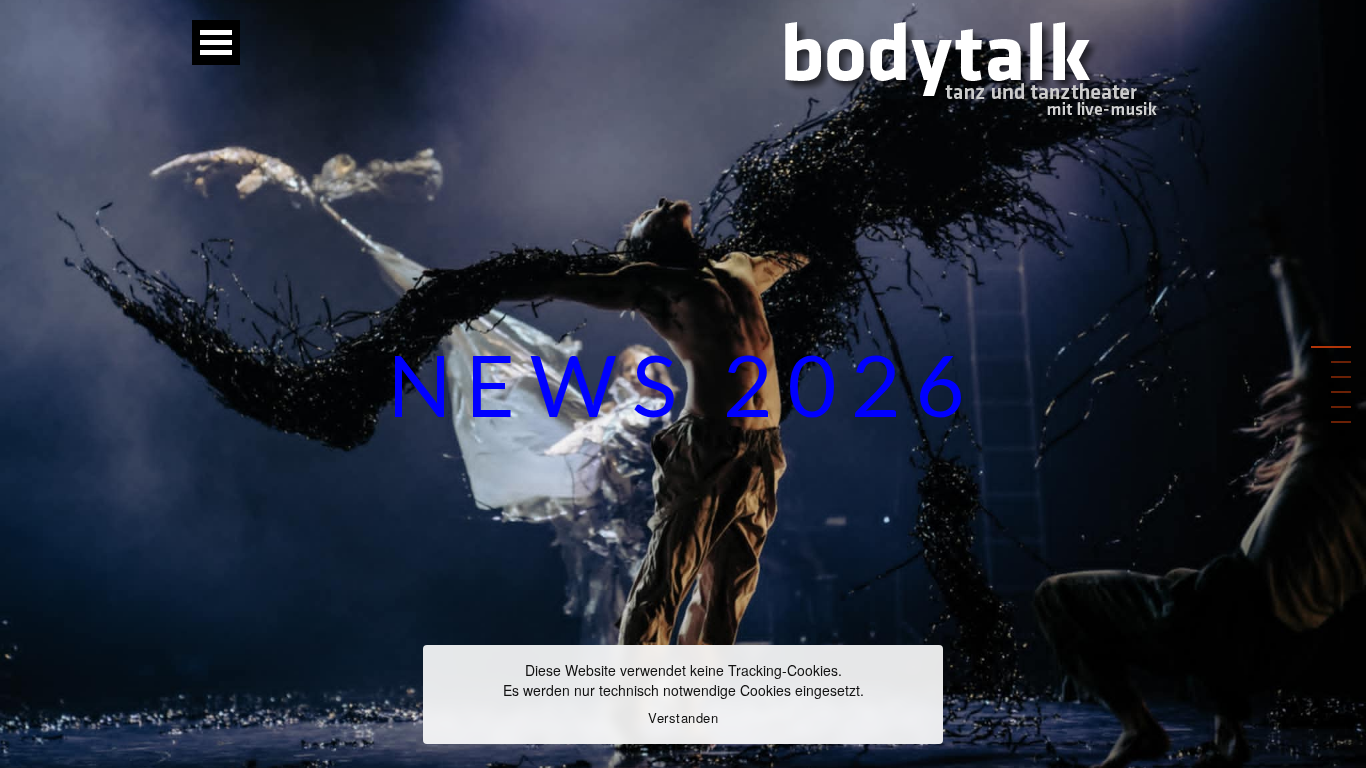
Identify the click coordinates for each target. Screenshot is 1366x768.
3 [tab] (1341, 376)
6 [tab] (1341, 421)
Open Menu (216, 42)
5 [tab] (1341, 406)
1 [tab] (1341, 346)
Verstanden (683, 717)
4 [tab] (1341, 391)
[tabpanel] (683, 384)
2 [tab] (1341, 361)
